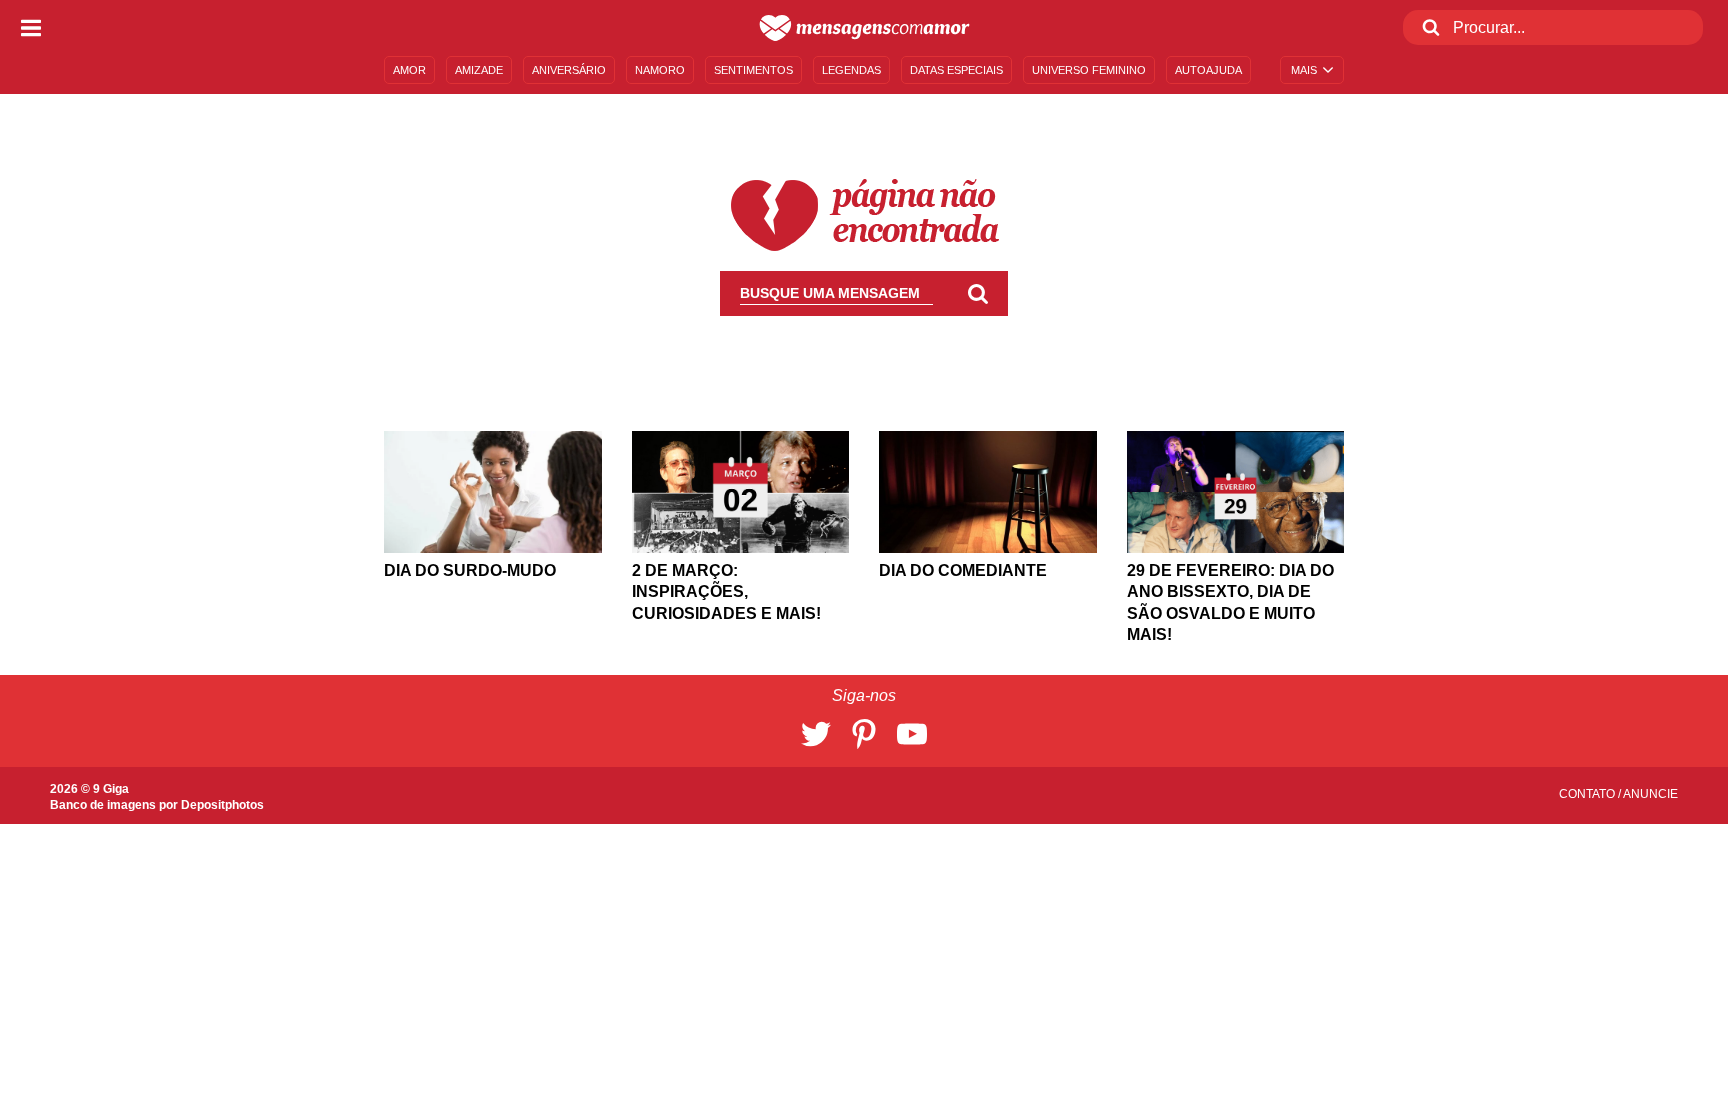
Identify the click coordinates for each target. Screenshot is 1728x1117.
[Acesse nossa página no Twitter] (816, 734)
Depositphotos (222, 805)
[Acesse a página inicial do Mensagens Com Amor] (864, 28)
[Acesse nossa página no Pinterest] (864, 734)
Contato (1588, 794)
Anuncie (1650, 794)
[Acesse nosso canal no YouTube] (912, 734)
